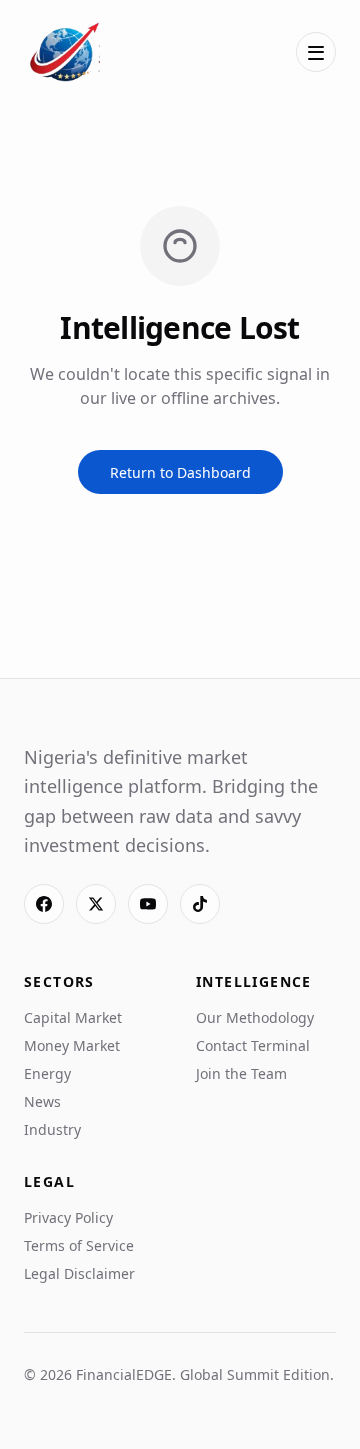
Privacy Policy (68, 1217)
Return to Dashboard (180, 472)
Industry (52, 1129)
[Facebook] (44, 904)
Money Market (72, 1045)
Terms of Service (79, 1245)
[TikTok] (200, 904)
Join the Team (241, 1073)
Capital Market (73, 1017)
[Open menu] (316, 52)
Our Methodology (255, 1017)
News (42, 1101)
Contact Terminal (253, 1045)
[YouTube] (148, 904)
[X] (96, 904)
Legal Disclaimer (79, 1273)
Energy (47, 1073)
